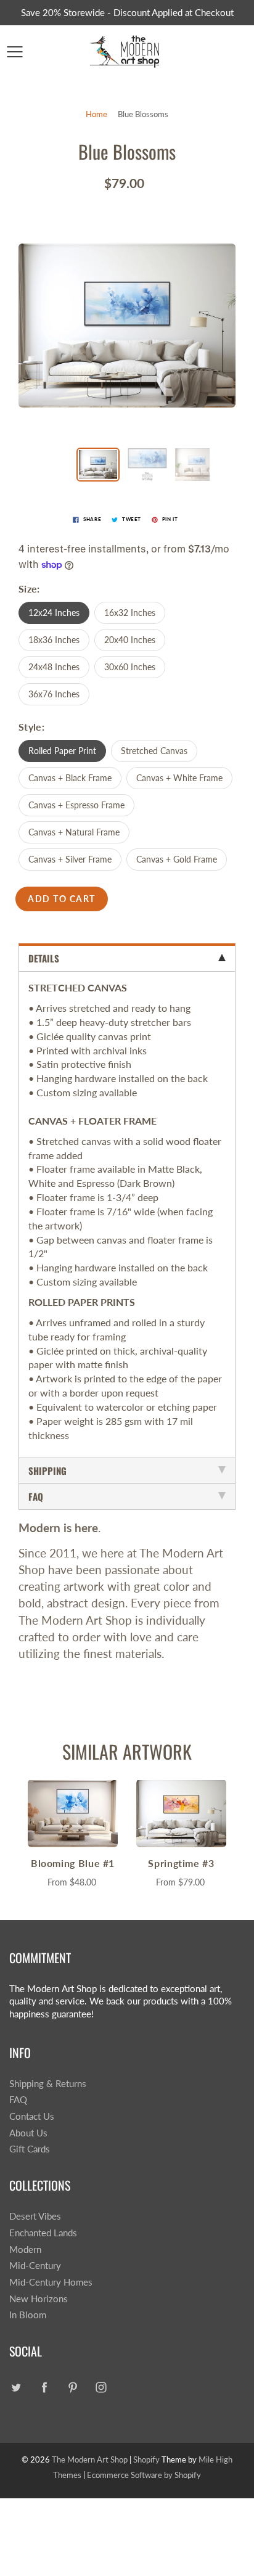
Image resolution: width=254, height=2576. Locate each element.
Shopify (146, 2459)
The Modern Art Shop (90, 2459)
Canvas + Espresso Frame (76, 805)
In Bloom (28, 2315)
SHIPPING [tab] (47, 1471)
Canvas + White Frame (179, 778)
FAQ (18, 2100)
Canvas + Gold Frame (177, 859)
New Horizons (39, 2299)
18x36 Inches (54, 640)
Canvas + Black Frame (70, 778)
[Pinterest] (72, 2387)
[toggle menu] (14, 52)
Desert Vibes (35, 2216)
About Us (28, 2133)
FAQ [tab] (36, 1496)
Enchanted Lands (43, 2233)
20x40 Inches (130, 640)
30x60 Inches (130, 667)
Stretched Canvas (154, 751)
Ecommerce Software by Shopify (144, 2475)
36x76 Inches (54, 694)
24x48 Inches (54, 667)
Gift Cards (30, 2149)
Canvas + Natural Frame (74, 832)
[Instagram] (101, 2387)
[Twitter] (16, 2387)
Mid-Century (35, 2266)
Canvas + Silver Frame (70, 859)
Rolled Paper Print (62, 751)
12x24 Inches (54, 613)
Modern (25, 2250)
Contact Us (32, 2116)
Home (96, 114)
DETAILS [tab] (44, 958)
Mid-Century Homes (51, 2282)
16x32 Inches (130, 613)
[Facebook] (44, 2387)
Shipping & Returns (48, 2084)
